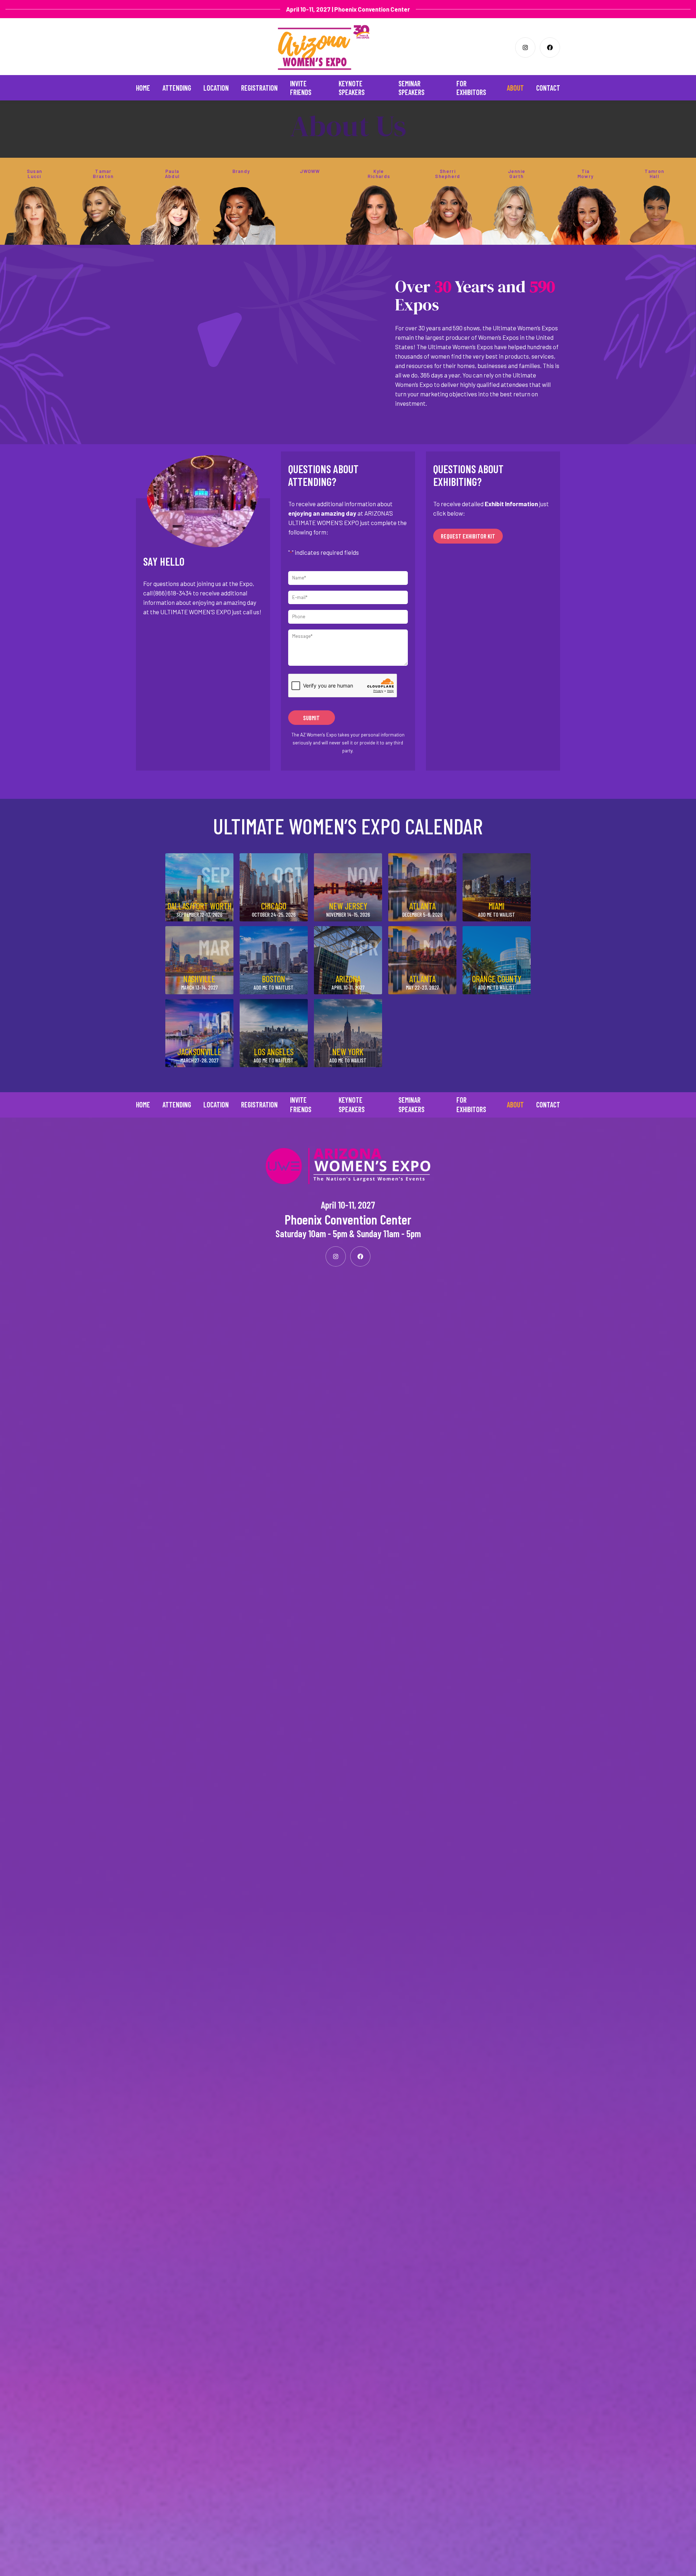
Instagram (525, 48)
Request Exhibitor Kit (468, 536)
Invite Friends (301, 88)
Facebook (550, 48)
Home (143, 88)
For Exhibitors (471, 88)
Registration (259, 88)
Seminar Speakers (411, 88)
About (515, 88)
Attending (177, 88)
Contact (548, 88)
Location (216, 88)
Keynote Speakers (352, 88)
